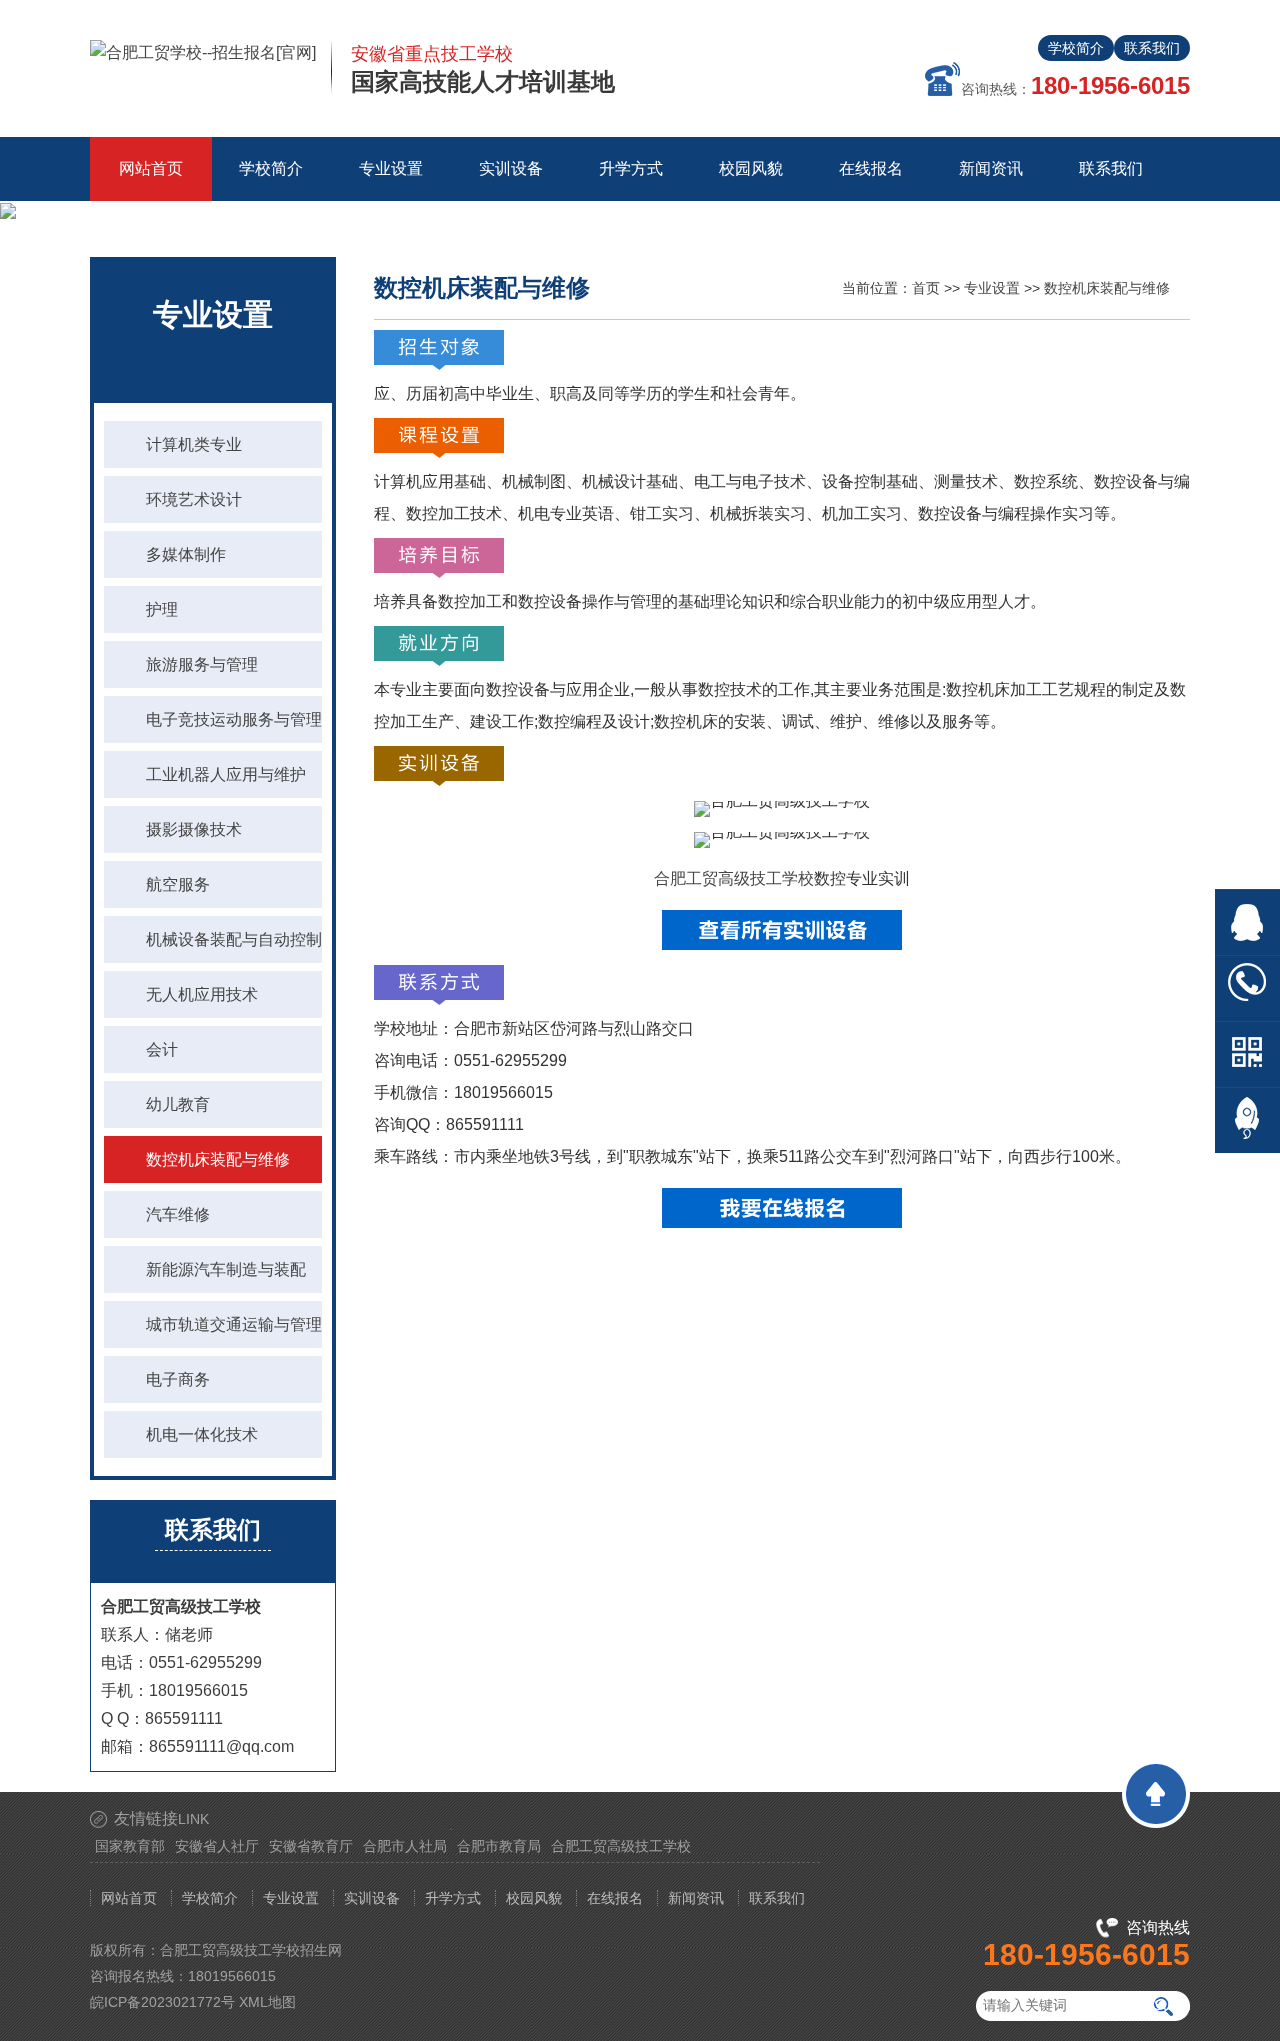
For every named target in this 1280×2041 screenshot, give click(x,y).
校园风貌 (534, 1898)
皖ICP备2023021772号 (162, 2002)
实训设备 (372, 1898)
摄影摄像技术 (194, 829)
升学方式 (453, 1898)
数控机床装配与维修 (218, 1159)
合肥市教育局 (499, 1846)
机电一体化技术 (202, 1434)
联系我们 (1152, 48)
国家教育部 (130, 1846)
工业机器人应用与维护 (226, 774)
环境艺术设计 (194, 499)
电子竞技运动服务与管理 (234, 719)
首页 (926, 288)
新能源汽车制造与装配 (226, 1269)
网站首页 (151, 168)
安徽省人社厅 (217, 1846)
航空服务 (178, 884)
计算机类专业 (194, 444)
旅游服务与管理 (202, 664)
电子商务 (178, 1379)
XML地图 (267, 2002)
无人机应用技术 (202, 994)
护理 (162, 609)
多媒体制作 (186, 554)
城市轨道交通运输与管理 (234, 1324)
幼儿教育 (178, 1104)
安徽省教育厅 (311, 1846)
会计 (162, 1049)
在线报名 (615, 1898)
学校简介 (1076, 48)
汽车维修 (178, 1214)
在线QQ (1247, 922)
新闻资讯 (696, 1898)
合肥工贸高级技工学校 (734, 878)
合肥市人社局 (405, 1846)
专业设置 (992, 288)
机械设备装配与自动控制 (234, 939)
